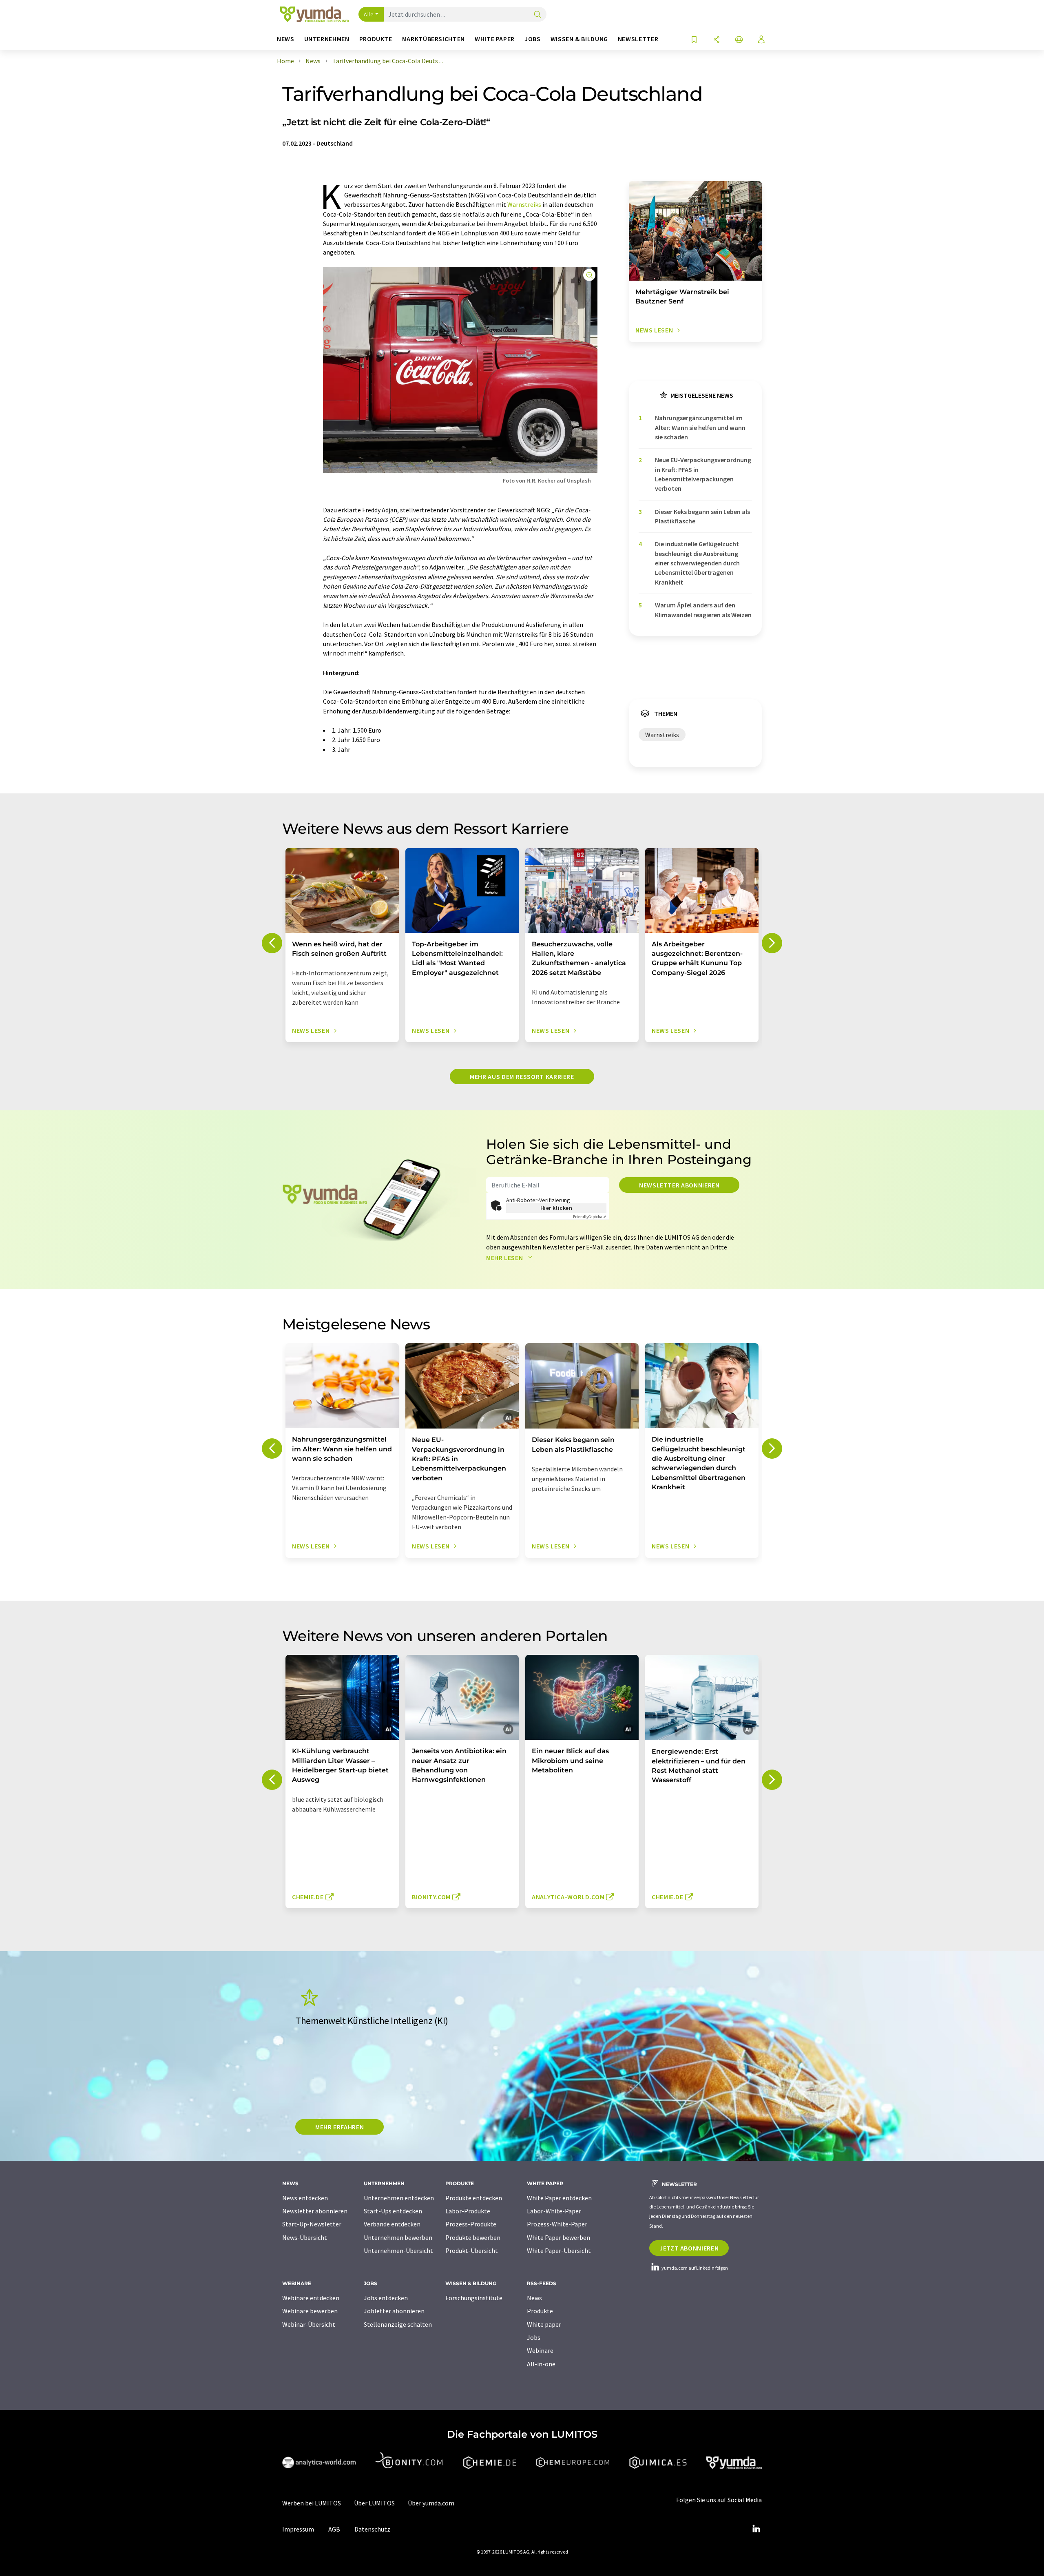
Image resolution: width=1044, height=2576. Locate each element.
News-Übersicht (305, 2237)
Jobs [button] (533, 39)
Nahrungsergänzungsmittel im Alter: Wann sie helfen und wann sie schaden (700, 427)
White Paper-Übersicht (559, 2250)
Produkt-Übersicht (472, 2250)
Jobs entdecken (386, 2298)
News (534, 2298)
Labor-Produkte (468, 2211)
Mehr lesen (505, 1258)
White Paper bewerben (558, 2237)
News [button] (286, 39)
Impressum (298, 2529)
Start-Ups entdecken (393, 2211)
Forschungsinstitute (474, 2298)
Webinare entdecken (311, 2298)
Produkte (540, 2311)
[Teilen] (717, 40)
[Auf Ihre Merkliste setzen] (694, 40)
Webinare (540, 2350)
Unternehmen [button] (327, 39)
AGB (334, 2529)
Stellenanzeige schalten (398, 2324)
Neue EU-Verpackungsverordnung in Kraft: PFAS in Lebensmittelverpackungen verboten (703, 474)
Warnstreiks (524, 204)
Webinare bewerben (310, 2311)
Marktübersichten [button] (434, 39)
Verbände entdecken (392, 2224)
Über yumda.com (431, 2503)
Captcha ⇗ (590, 1217)
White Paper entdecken (559, 2198)
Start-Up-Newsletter (312, 2224)
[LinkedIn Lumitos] (756, 2529)
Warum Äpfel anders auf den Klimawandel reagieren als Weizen (703, 610)
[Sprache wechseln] (739, 40)
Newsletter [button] (638, 39)
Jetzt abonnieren (689, 2248)
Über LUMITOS (374, 2503)
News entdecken (305, 2198)
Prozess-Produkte (471, 2224)
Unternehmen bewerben (398, 2237)
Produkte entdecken (474, 2198)
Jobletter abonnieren (394, 2311)
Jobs (534, 2337)
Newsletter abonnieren (679, 1185)
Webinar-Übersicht (309, 2324)
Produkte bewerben (473, 2237)
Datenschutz (372, 2529)
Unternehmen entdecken (399, 2198)
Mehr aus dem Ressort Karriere (522, 1076)
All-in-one (541, 2364)
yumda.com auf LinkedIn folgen (694, 2268)
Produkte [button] (376, 39)
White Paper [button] (495, 39)
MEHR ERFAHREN (340, 2127)
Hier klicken (556, 1208)
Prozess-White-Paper (557, 2224)
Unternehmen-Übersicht (398, 2250)
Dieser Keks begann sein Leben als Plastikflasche (702, 516)
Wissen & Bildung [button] (579, 39)
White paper (544, 2324)
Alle (369, 14)
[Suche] (537, 15)
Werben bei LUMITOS (312, 2503)
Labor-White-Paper (554, 2211)
